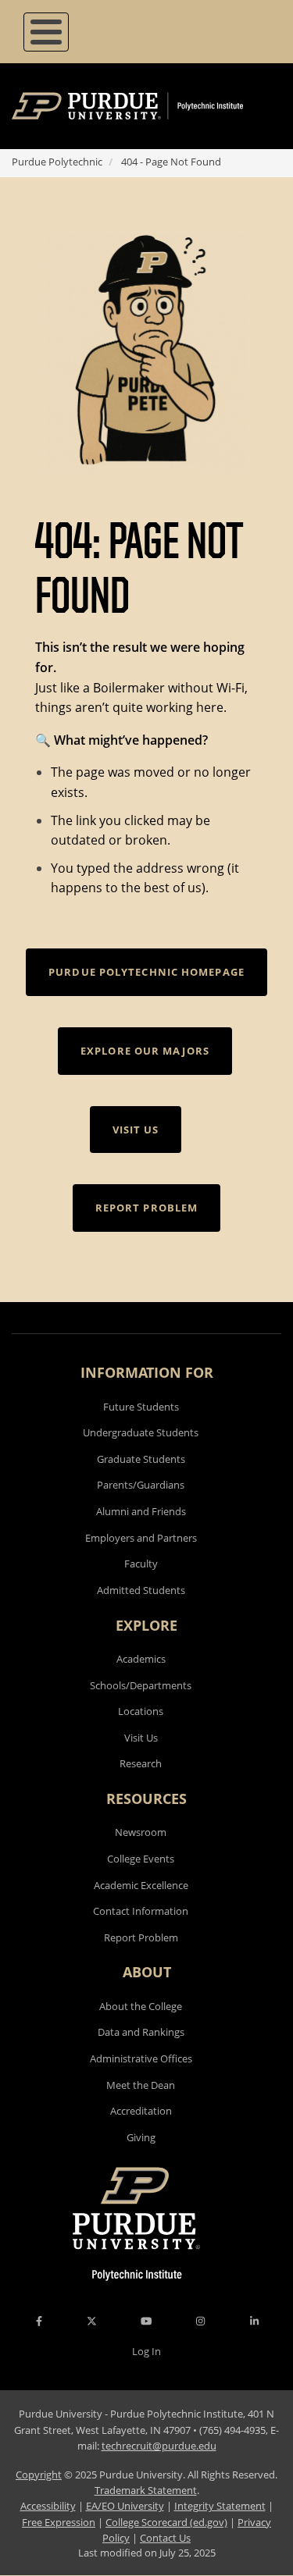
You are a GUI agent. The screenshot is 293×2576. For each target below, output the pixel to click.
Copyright (39, 2475)
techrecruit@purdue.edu (159, 2446)
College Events (141, 1859)
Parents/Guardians (141, 1485)
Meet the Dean (141, 2085)
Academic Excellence (141, 1885)
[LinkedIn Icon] (254, 2321)
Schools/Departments (141, 1685)
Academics (141, 1659)
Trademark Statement (146, 2490)
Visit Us (141, 1738)
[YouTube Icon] (146, 2321)
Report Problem (141, 1937)
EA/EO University (125, 2506)
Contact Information (141, 1911)
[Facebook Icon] (39, 2321)
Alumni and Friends (141, 1511)
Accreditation (141, 2111)
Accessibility (48, 2506)
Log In (146, 2351)
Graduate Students (141, 1459)
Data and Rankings (141, 2032)
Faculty (141, 1564)
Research (141, 1763)
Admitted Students (141, 1590)
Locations (141, 1711)
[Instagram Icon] (200, 2321)
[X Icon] (93, 2321)
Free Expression (59, 2522)
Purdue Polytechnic (57, 162)
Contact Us (165, 2538)
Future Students (141, 1407)
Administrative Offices (141, 2058)
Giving (141, 2137)
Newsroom (141, 1832)
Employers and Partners (141, 1538)
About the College (141, 2006)
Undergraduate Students (141, 1432)
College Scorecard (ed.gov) (166, 2522)
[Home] (150, 106)
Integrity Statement (220, 2506)
